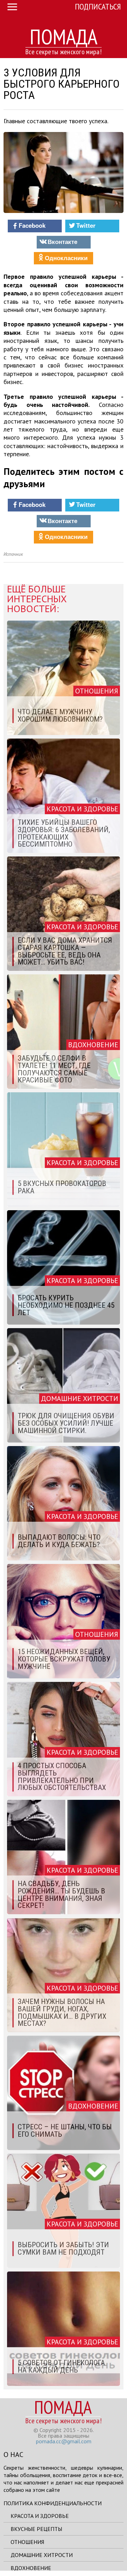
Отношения (27, 2542)
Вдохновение (31, 2568)
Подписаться (98, 7)
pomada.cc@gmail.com (64, 2441)
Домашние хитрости (42, 2555)
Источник (13, 554)
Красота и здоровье (40, 2516)
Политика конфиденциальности (53, 2503)
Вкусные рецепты (36, 2529)
